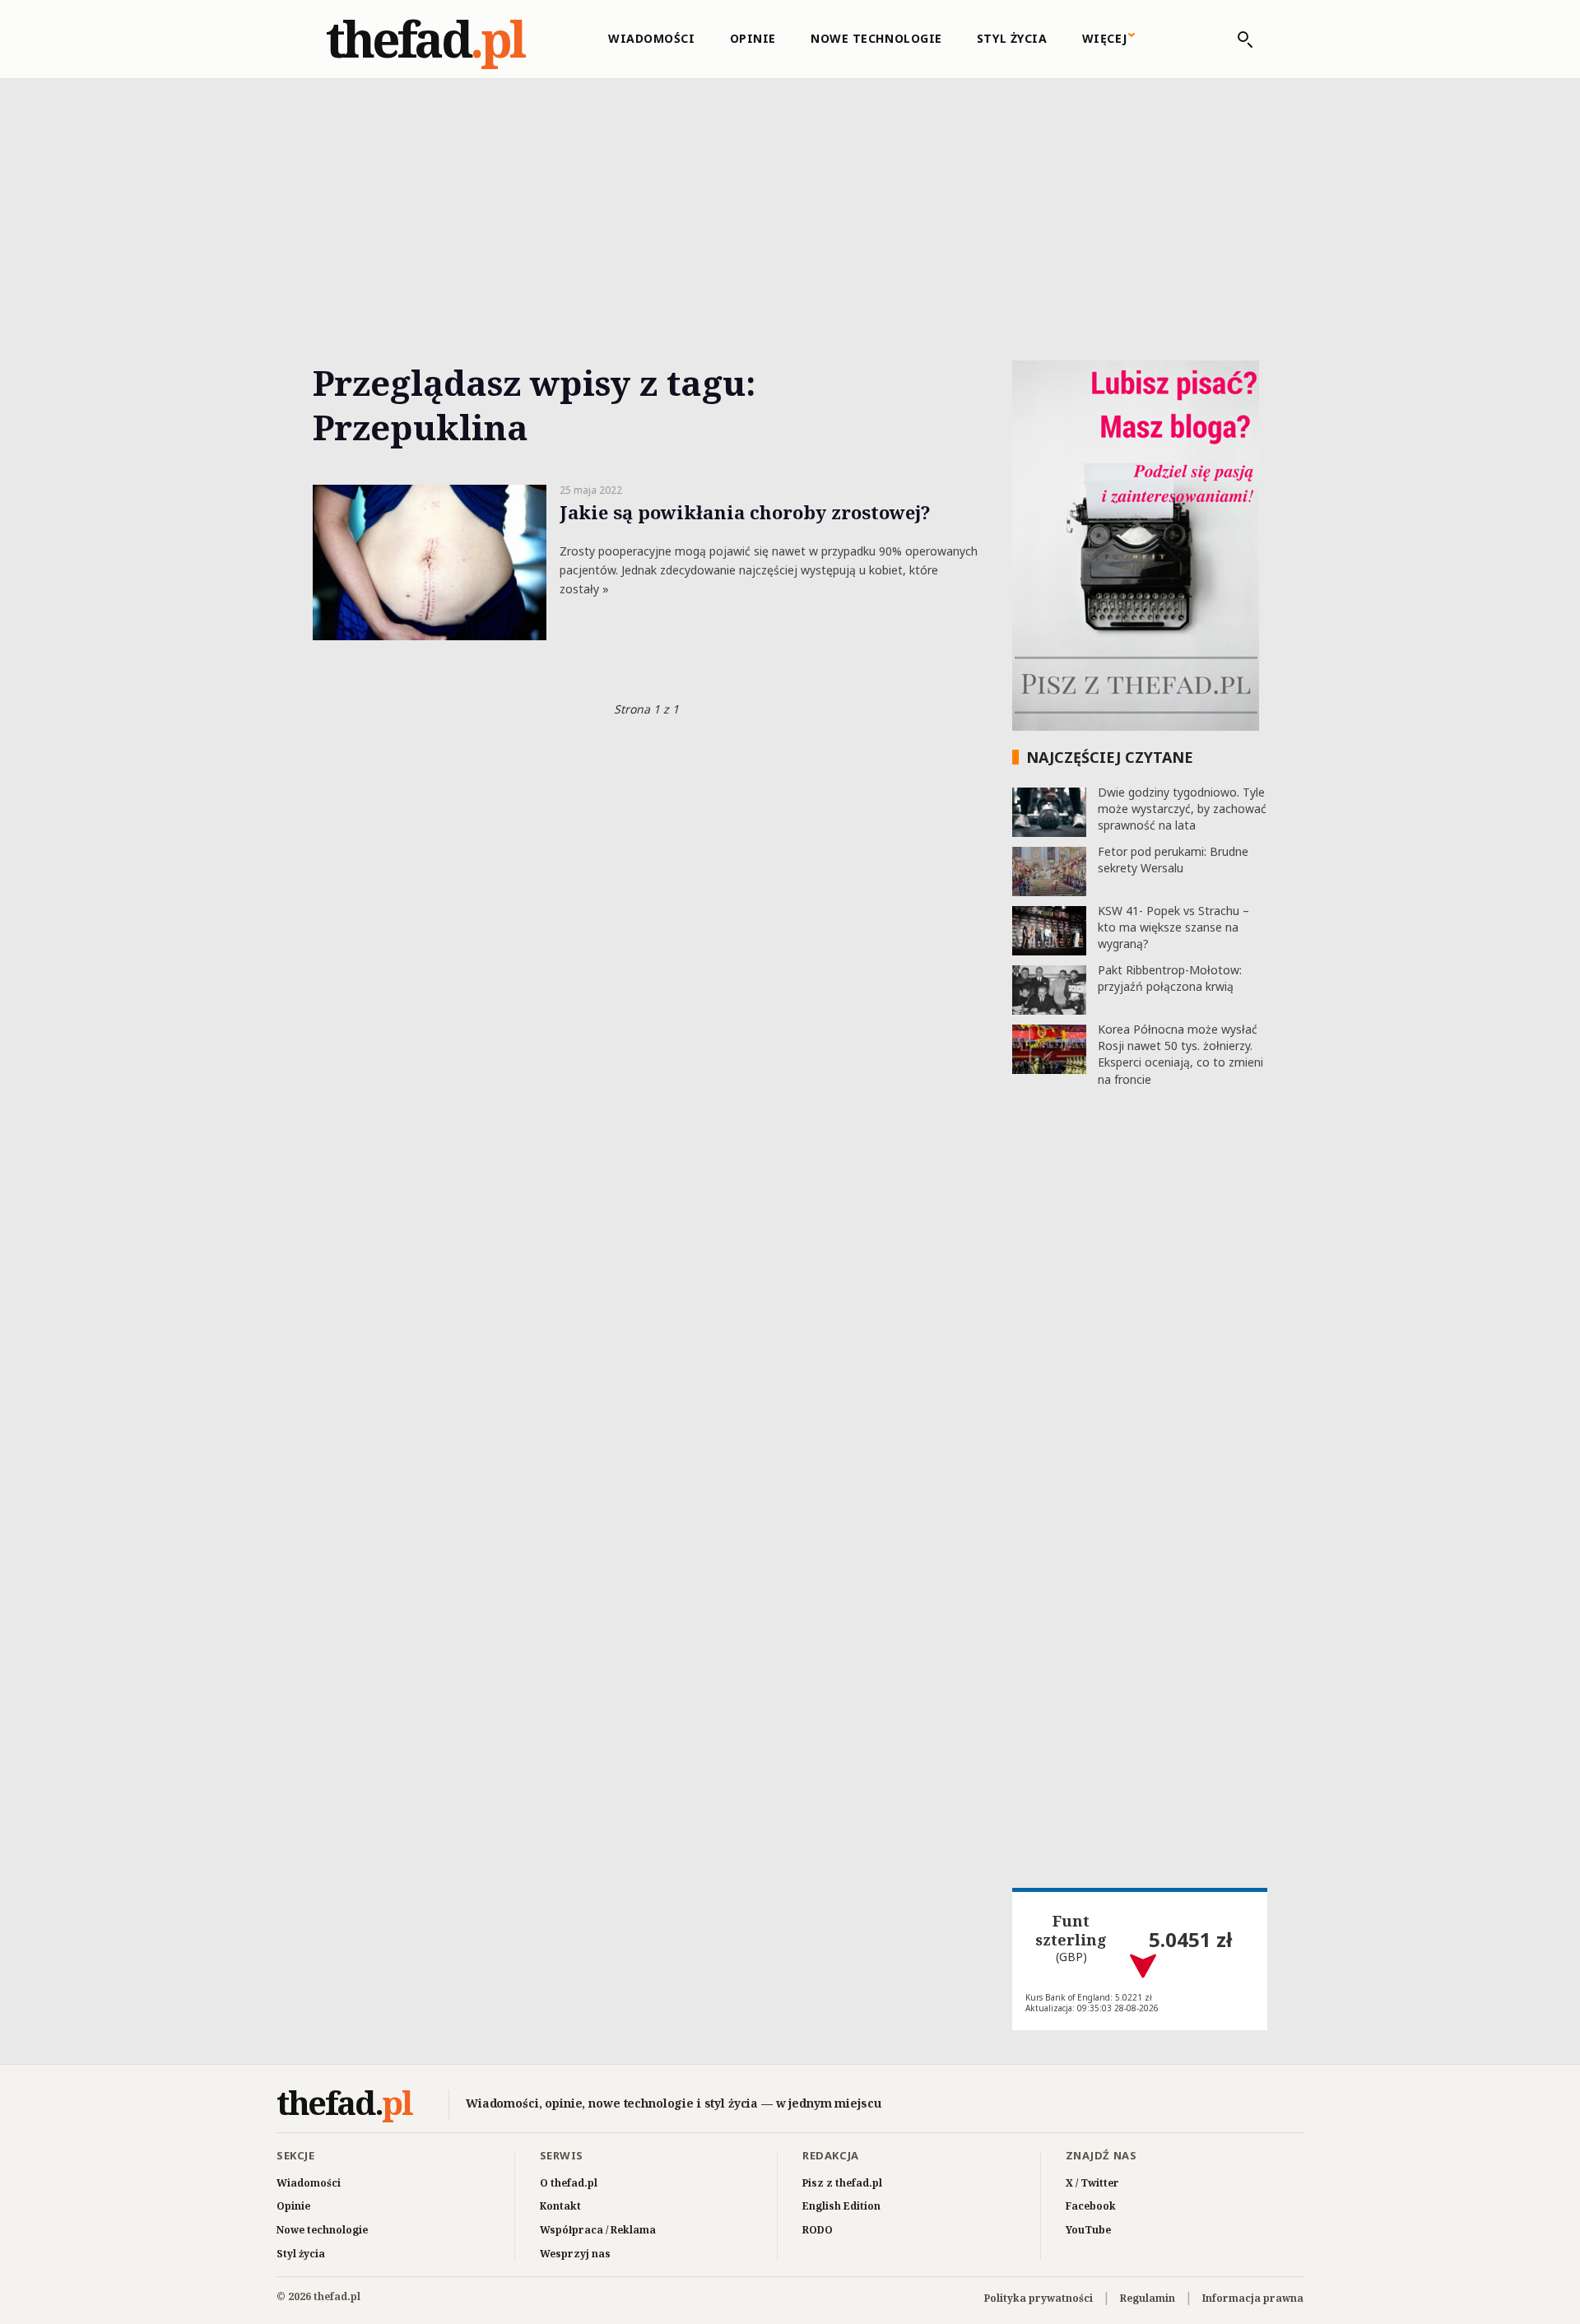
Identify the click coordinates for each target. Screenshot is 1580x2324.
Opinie (753, 38)
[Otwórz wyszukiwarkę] (1237, 40)
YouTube (1088, 2230)
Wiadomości (652, 38)
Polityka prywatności (1039, 2298)
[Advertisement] (790, 201)
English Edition (841, 2206)
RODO (818, 2230)
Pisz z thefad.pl (842, 2183)
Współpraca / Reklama (598, 2230)
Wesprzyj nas (575, 2254)
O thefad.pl (569, 2183)
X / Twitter (1092, 2183)
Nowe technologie (876, 38)
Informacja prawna (1253, 2298)
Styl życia (1012, 38)
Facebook (1091, 2206)
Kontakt (560, 2206)
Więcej (1105, 38)
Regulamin (1148, 2298)
